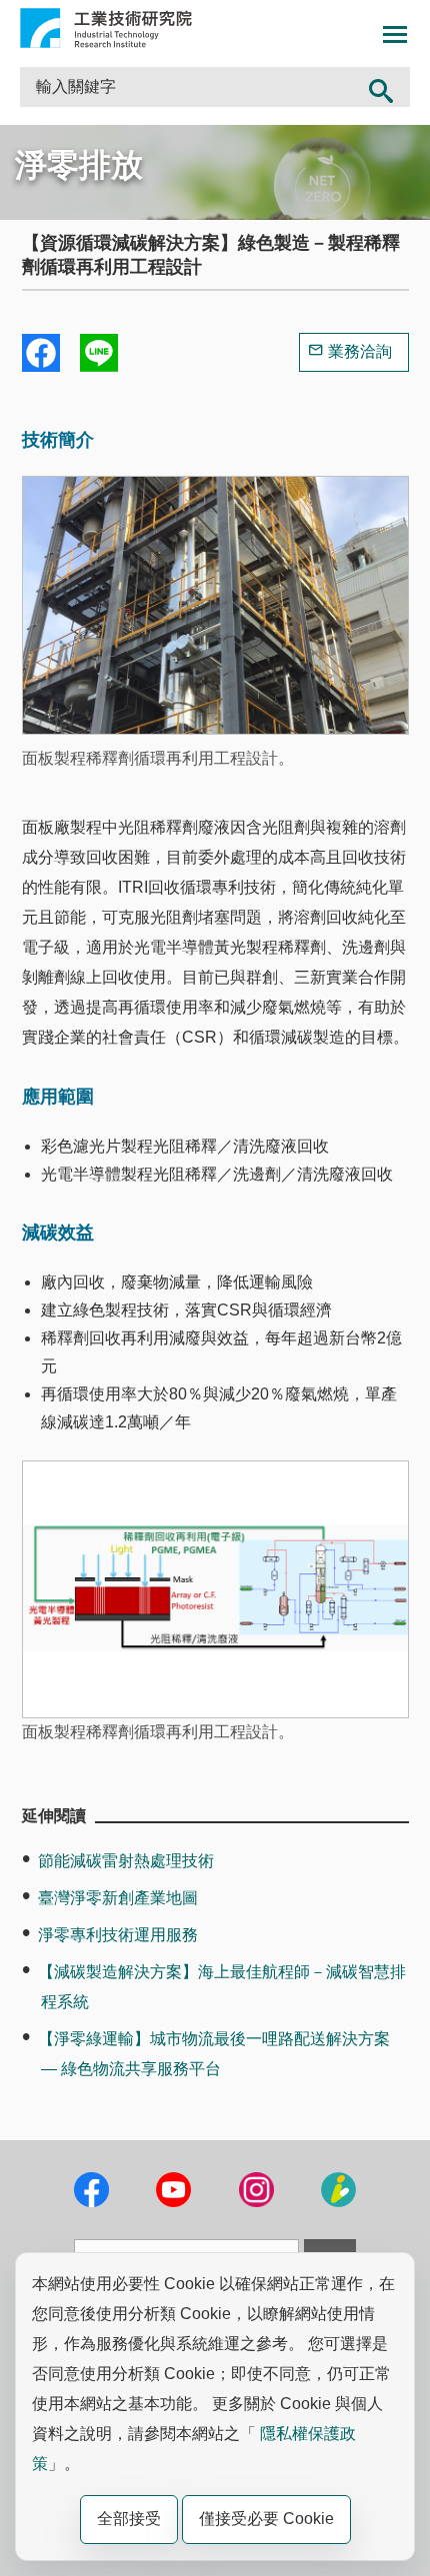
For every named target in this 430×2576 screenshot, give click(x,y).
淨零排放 (79, 165)
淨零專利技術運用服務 (118, 1935)
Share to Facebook (41, 353)
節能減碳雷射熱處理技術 (126, 1861)
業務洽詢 (360, 351)
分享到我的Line (99, 353)
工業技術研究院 (106, 28)
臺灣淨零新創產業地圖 (118, 1898)
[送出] (381, 87)
